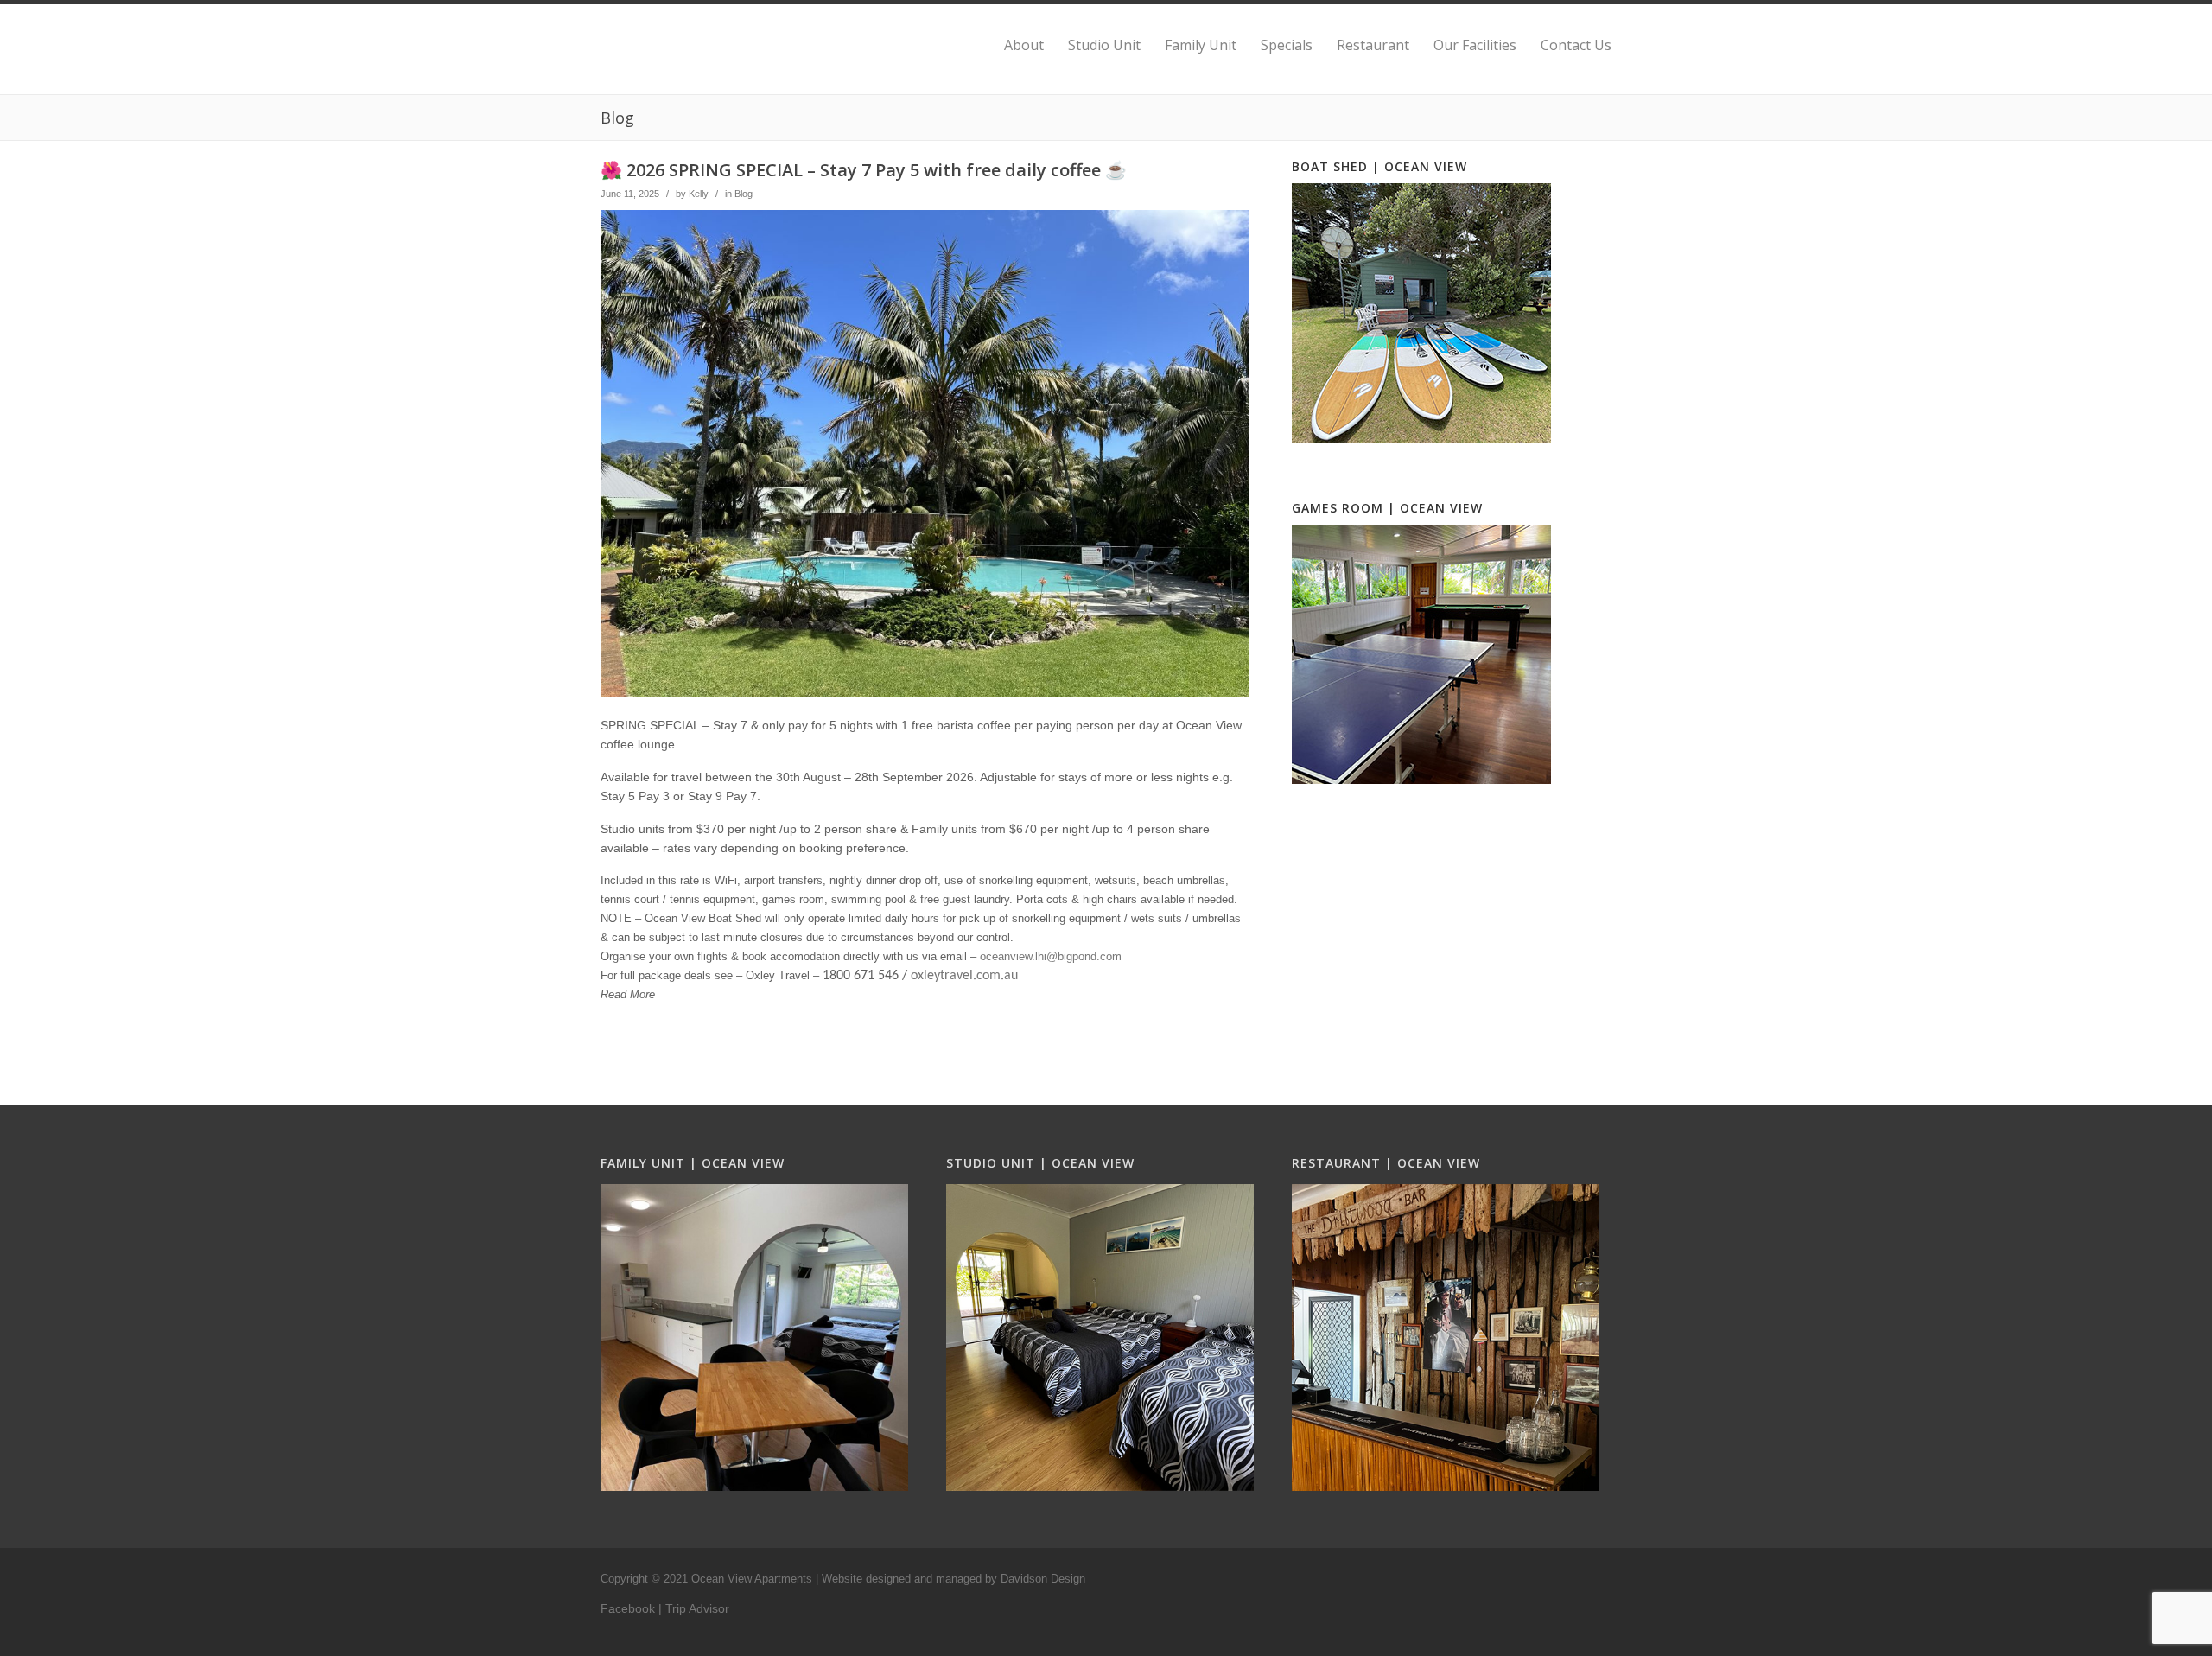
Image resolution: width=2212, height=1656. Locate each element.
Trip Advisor (697, 1608)
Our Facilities (1475, 45)
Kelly (699, 194)
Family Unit (1201, 45)
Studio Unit (1104, 45)
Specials (1287, 45)
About (1024, 45)
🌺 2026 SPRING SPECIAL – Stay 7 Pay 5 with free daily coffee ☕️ (864, 170)
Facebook (628, 1608)
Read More (628, 994)
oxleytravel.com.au (964, 976)
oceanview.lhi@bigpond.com (1051, 956)
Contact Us (1576, 45)
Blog (744, 194)
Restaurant (1373, 45)
